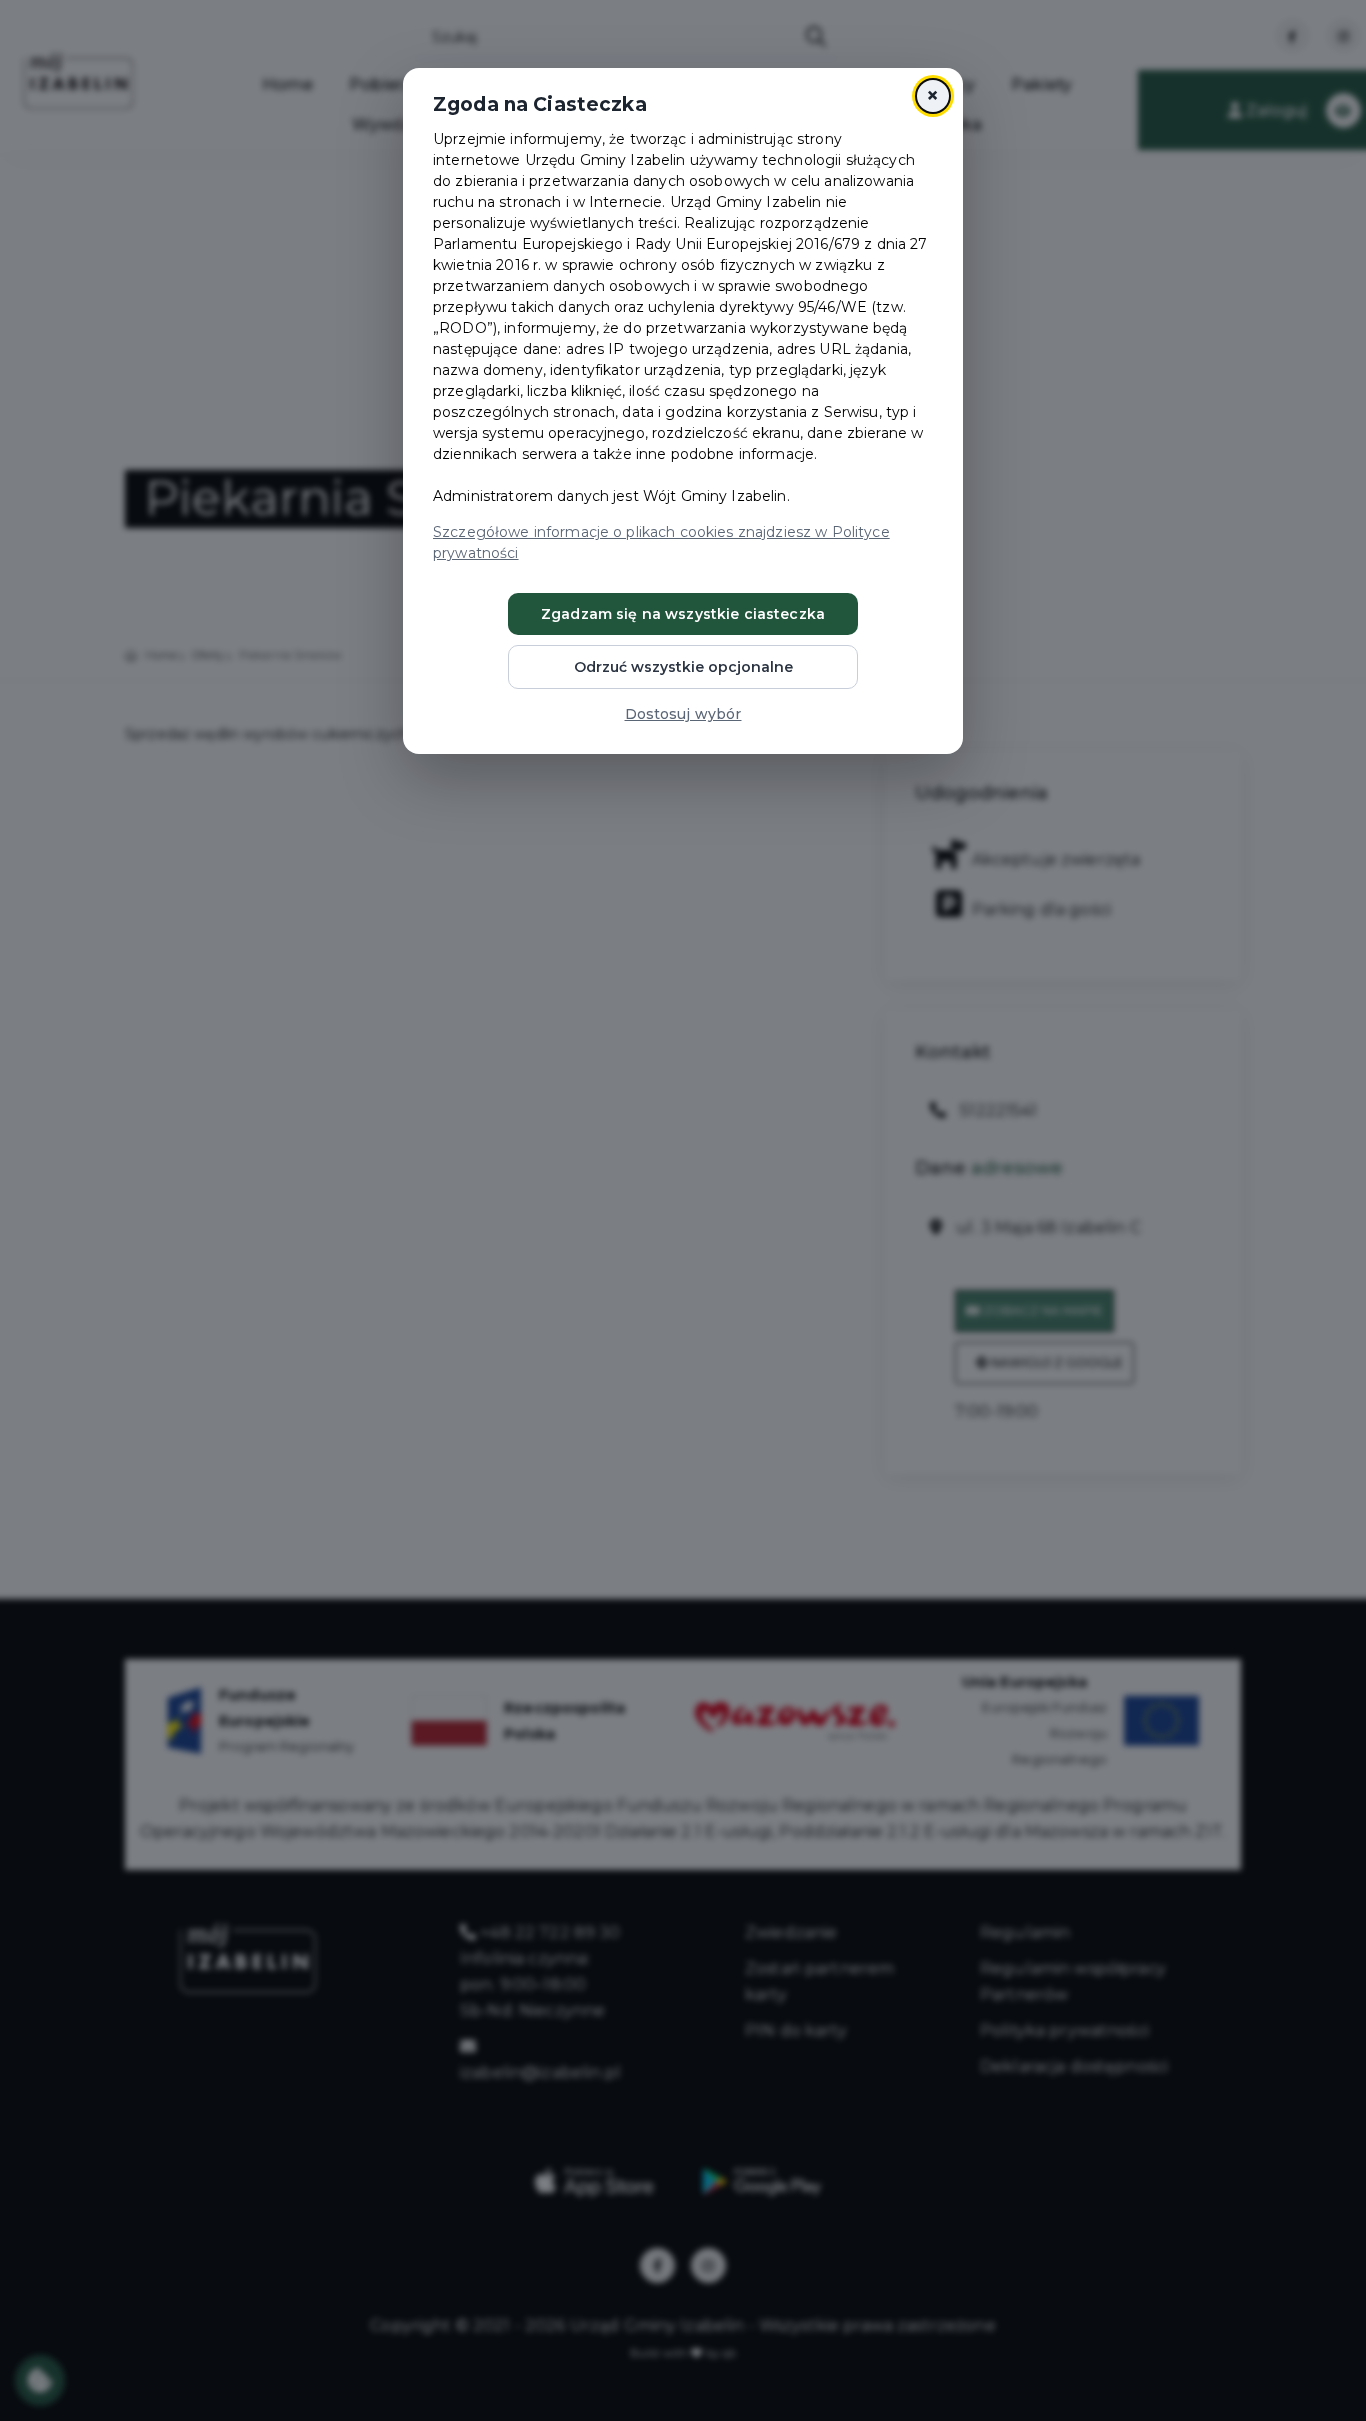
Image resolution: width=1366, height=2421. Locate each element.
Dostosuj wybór (683, 714)
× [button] (932, 95)
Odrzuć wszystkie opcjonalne (683, 667)
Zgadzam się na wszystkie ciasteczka (683, 614)
